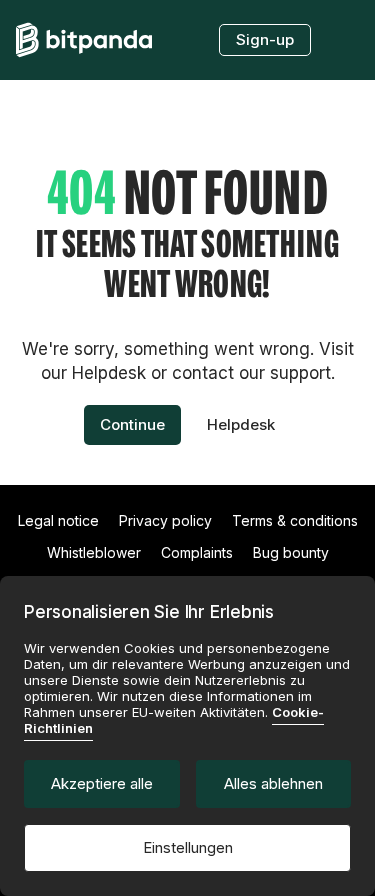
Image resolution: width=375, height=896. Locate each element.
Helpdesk (241, 424)
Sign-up (265, 39)
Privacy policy (165, 520)
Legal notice (58, 520)
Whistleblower (94, 552)
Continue (132, 424)
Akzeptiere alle (102, 783)
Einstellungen (188, 847)
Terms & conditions (295, 520)
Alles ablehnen (273, 783)
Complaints (197, 552)
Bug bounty (291, 552)
